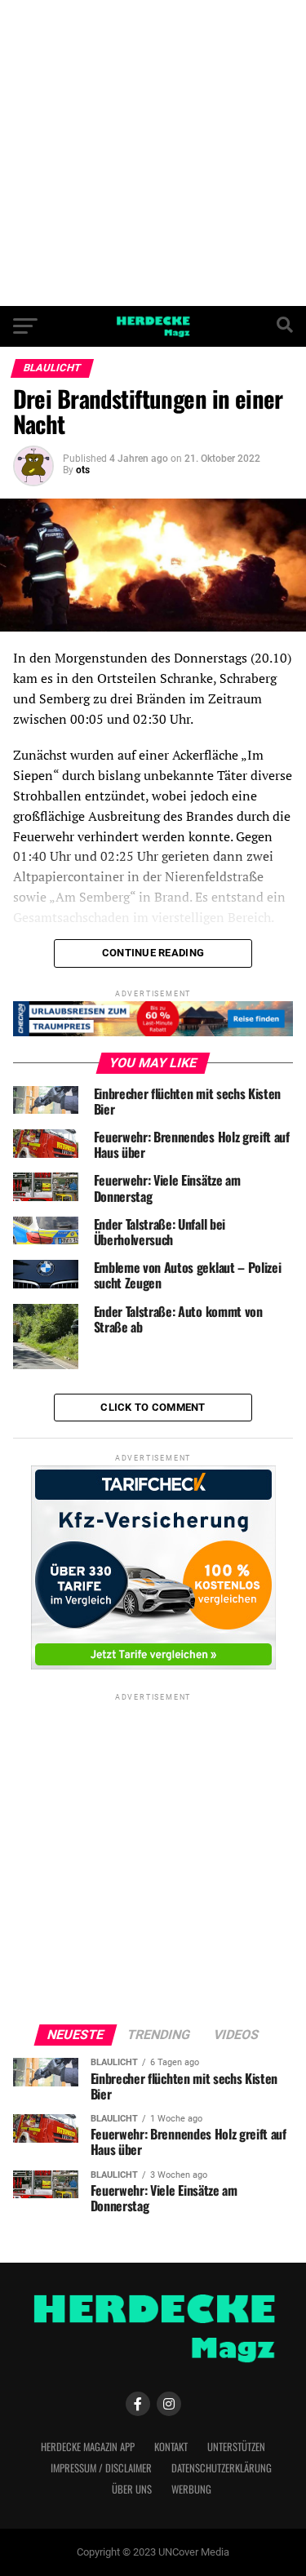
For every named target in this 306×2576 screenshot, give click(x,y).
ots (83, 470)
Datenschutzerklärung (222, 2468)
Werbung (191, 2489)
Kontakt (171, 2447)
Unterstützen (236, 2447)
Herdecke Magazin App (88, 2447)
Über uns (132, 2489)
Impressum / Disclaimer (101, 2468)
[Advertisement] (153, 153)
